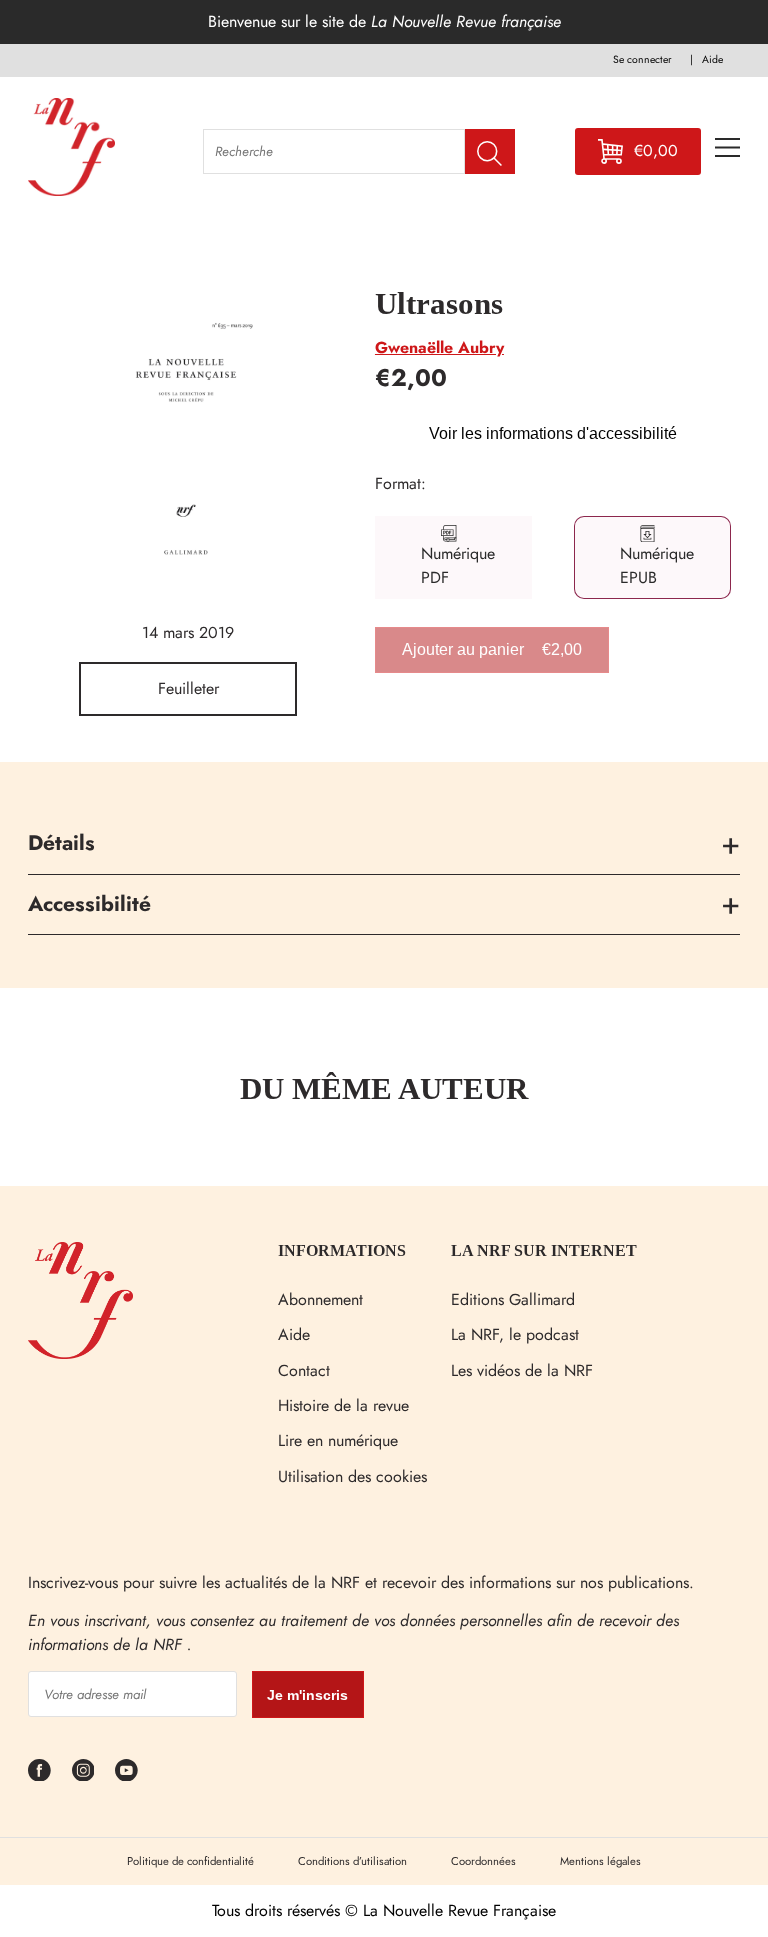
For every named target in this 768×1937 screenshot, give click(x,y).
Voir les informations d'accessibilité (553, 433)
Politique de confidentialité (190, 1861)
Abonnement (320, 1299)
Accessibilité (89, 904)
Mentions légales (600, 1861)
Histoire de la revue (343, 1405)
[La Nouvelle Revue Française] (80, 1353)
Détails (61, 843)
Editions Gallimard (513, 1299)
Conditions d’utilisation (352, 1861)
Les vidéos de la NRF (522, 1370)
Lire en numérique (338, 1440)
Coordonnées (483, 1861)
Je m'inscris (307, 1695)
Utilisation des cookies (352, 1476)
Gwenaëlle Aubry (439, 347)
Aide (294, 1334)
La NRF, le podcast (515, 1334)
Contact (304, 1370)
